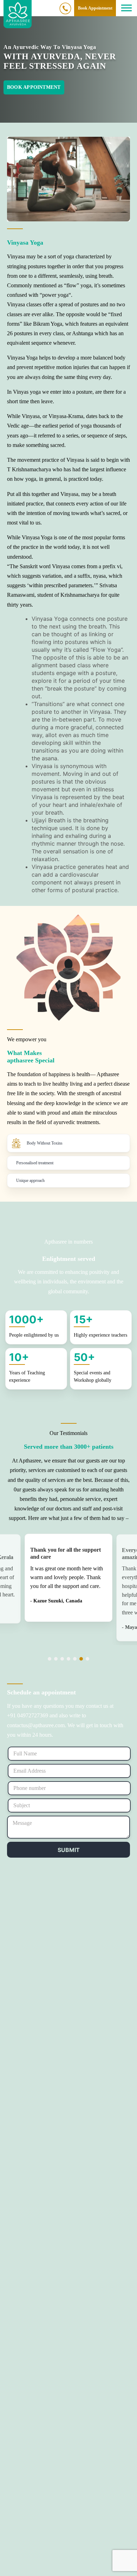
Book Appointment (95, 8)
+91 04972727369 (66, 8)
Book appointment (34, 87)
